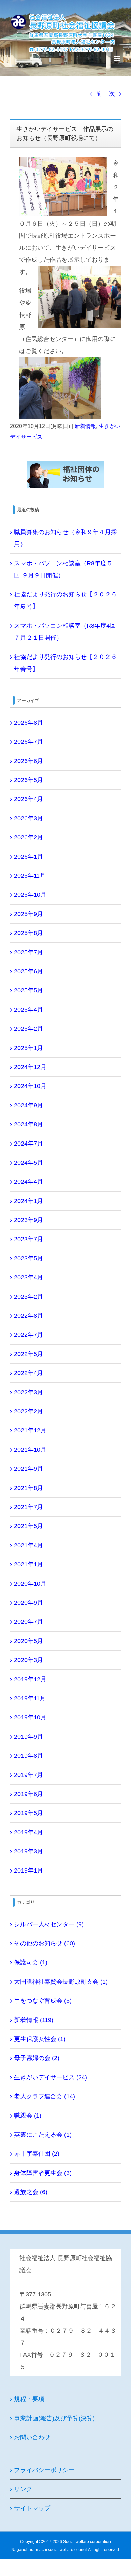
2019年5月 (29, 1813)
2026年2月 (29, 837)
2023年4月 (29, 1277)
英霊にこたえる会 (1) (43, 2135)
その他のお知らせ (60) (45, 1943)
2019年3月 (29, 1851)
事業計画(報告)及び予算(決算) (54, 2418)
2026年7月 (29, 742)
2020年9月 (29, 1603)
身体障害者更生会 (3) (43, 2173)
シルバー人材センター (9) (49, 1924)
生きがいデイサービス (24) (51, 2077)
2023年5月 (29, 1258)
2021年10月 (30, 1450)
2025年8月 (29, 933)
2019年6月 (29, 1794)
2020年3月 (29, 1660)
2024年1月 (29, 1201)
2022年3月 (29, 1392)
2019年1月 (29, 1870)
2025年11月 (30, 876)
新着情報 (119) (34, 2020)
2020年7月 (29, 1622)
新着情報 (85, 426)
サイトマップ (32, 2508)
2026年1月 (29, 857)
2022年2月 (29, 1411)
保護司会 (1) (31, 1962)
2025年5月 (29, 990)
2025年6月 (29, 971)
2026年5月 (29, 780)
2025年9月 (29, 914)
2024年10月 (30, 1086)
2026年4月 (29, 799)
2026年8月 (29, 723)
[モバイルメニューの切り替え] (117, 59)
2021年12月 (30, 1430)
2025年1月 (29, 1048)
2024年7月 (29, 1144)
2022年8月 (29, 1316)
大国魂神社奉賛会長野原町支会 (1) (61, 1982)
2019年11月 (30, 1698)
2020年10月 (30, 1584)
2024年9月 (29, 1105)
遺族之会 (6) (31, 2192)
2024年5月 (29, 1163)
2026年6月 (29, 761)
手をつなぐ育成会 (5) (43, 2001)
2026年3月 (29, 818)
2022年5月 (29, 1354)
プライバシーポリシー (44, 2470)
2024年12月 (30, 1067)
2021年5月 (29, 1526)
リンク (23, 2489)
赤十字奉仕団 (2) (37, 2154)
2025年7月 (29, 952)
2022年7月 (29, 1335)
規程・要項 (29, 2399)
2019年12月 (30, 1679)
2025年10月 (30, 895)
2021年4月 (29, 1545)
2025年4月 (29, 1010)
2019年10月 (30, 1717)
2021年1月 (29, 1564)
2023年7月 (29, 1239)
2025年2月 (29, 1029)
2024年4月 (29, 1182)
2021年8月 (29, 1488)
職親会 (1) (28, 2116)
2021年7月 (29, 1507)
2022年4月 (29, 1373)
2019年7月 (29, 1775)
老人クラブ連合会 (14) (45, 2096)
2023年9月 (29, 1220)
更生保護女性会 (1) (40, 2039)
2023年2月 (29, 1297)
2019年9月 (29, 1737)
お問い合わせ (32, 2437)
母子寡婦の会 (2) (37, 2058)
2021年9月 (29, 1469)
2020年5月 (29, 1641)
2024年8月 (29, 1124)
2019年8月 (29, 1756)
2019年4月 (29, 1832)
